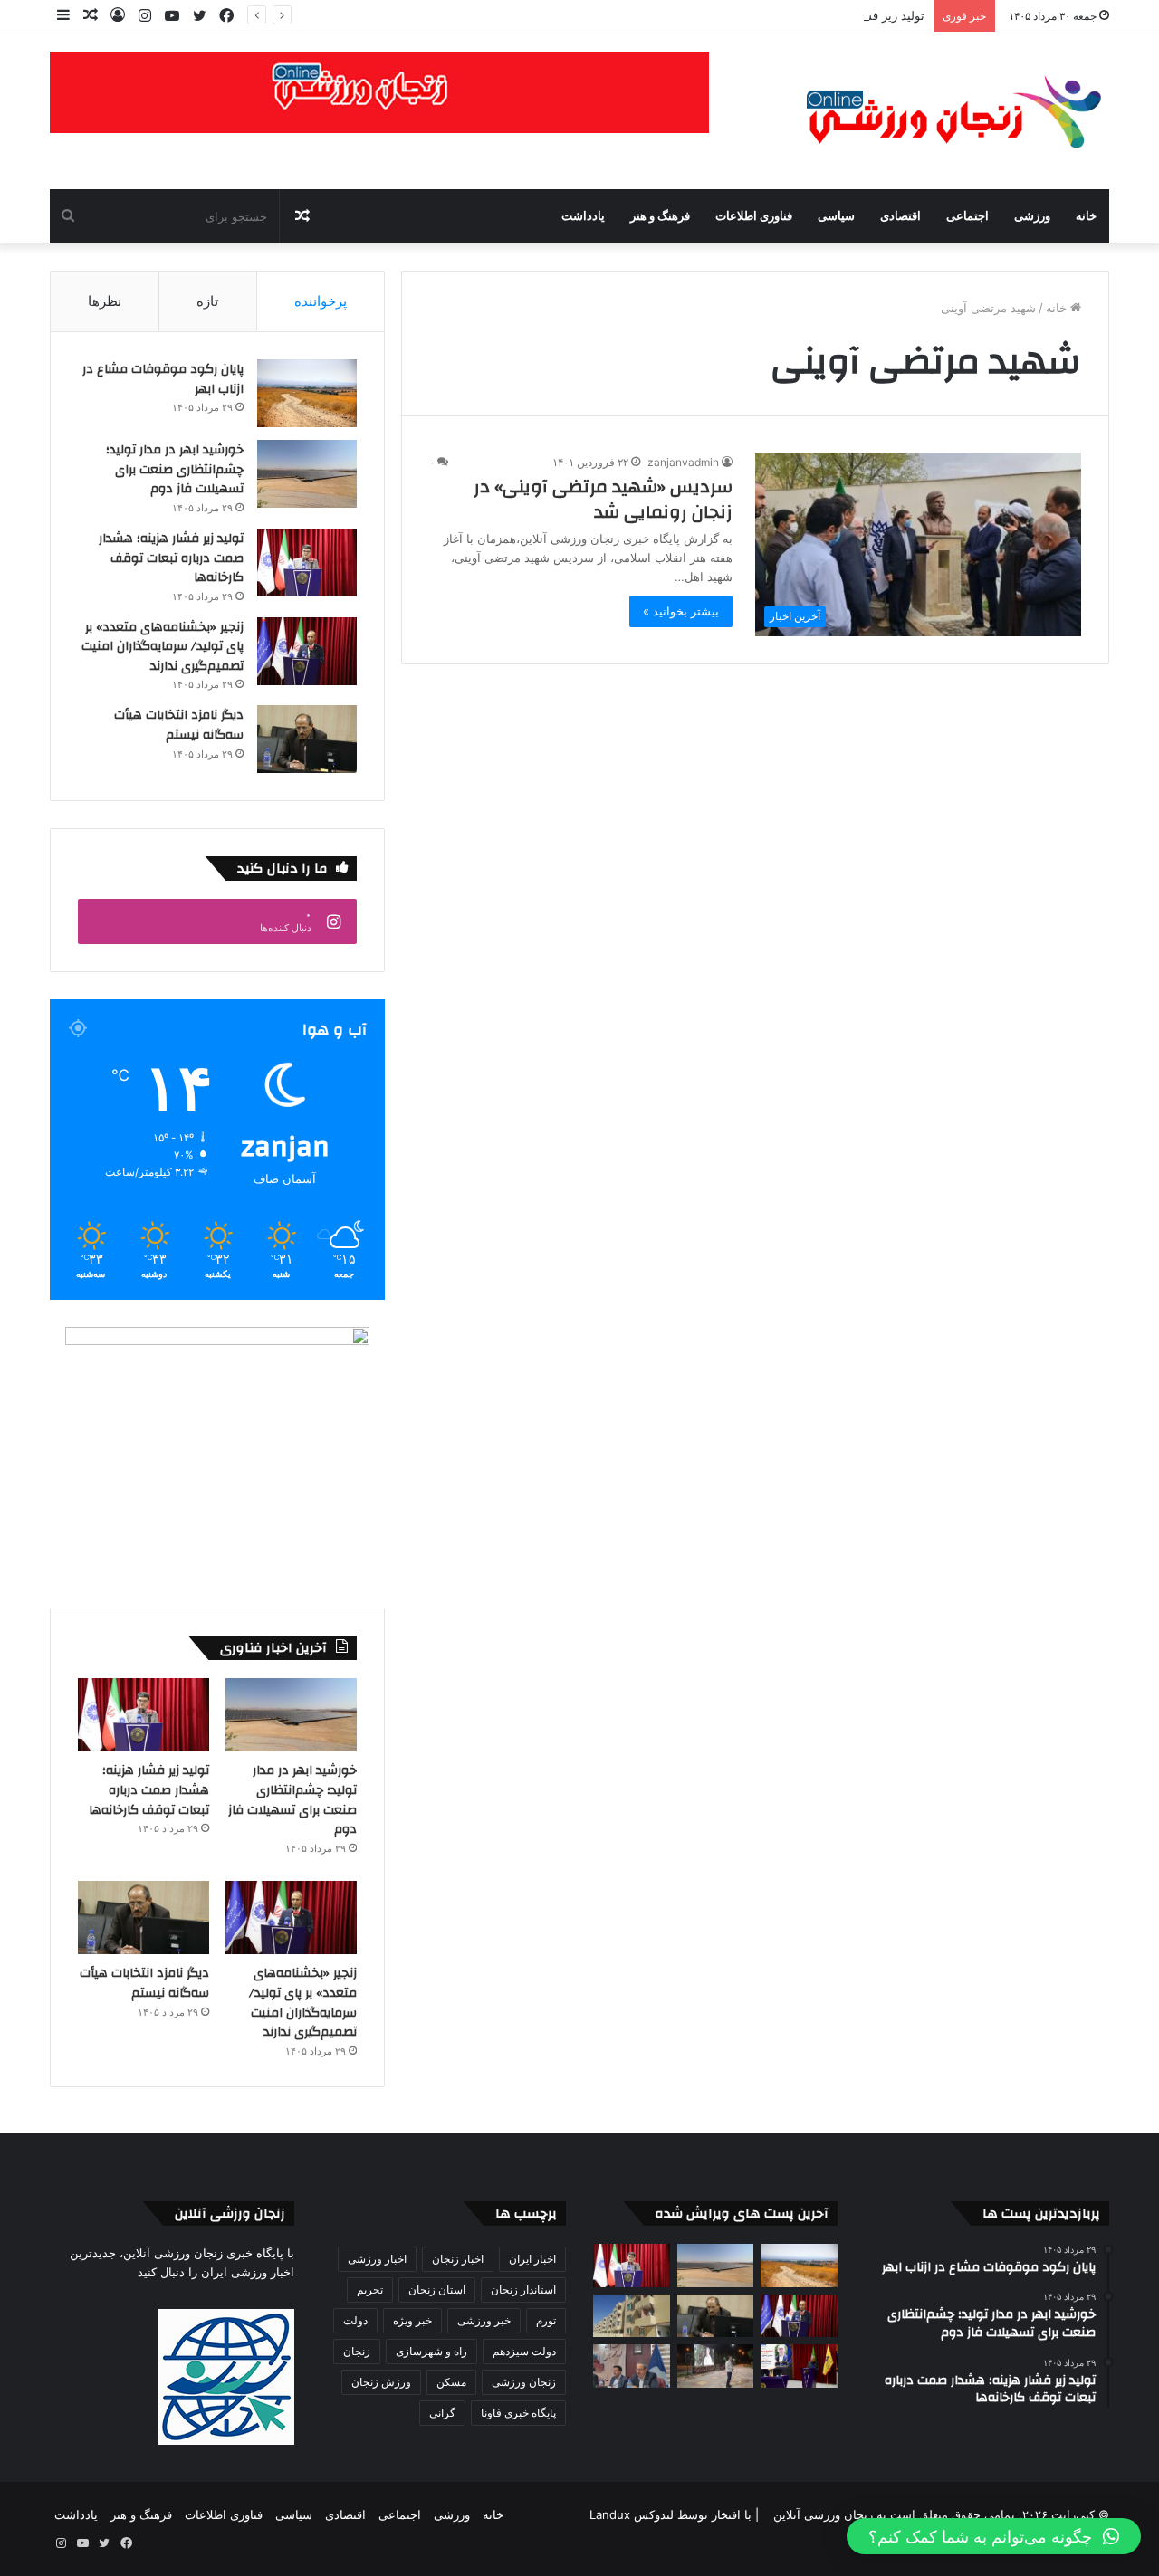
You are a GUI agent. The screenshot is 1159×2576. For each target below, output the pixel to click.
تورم (546, 2320)
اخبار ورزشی (377, 2259)
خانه (1086, 216)
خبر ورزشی (484, 2320)
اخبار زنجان (458, 2259)
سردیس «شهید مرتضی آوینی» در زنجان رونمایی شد (603, 499)
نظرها (105, 301)
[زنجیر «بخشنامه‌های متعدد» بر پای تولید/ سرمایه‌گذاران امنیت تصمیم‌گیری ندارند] (307, 651)
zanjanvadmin (683, 462)
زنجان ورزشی (524, 2382)
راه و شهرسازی (431, 2351)
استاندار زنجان (523, 2290)
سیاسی (836, 216)
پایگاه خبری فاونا (518, 2413)
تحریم (370, 2290)
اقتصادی (900, 216)
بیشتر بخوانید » (681, 611)
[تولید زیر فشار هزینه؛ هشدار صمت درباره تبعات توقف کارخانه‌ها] (307, 563)
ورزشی (1032, 216)
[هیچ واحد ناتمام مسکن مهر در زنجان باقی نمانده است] (632, 2366)
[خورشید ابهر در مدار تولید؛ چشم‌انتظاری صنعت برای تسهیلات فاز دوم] (307, 474)
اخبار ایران (532, 2259)
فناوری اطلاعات (754, 216)
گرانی (442, 2413)
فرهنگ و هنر (660, 216)
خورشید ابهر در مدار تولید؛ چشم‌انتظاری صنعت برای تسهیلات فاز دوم (175, 469)
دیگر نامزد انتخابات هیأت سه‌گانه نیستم (179, 725)
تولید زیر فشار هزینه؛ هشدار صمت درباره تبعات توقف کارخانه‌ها (766, 15)
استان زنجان (437, 2290)
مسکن (451, 2382)
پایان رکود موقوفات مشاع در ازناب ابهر (163, 379)
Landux (610, 2514)
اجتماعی (967, 216)
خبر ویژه (412, 2320)
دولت (355, 2320)
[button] (994, 2536)
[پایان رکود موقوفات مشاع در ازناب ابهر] (307, 393)
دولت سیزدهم (524, 2351)
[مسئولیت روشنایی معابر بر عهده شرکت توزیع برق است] (716, 2366)
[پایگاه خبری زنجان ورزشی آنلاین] (942, 111)
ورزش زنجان (381, 2382)
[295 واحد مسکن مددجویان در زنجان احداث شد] (632, 2316)
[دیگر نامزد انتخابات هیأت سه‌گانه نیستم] (307, 739)
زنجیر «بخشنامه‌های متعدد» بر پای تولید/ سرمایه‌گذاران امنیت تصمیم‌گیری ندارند (163, 647)
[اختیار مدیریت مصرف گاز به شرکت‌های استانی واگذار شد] (799, 2366)
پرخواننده (321, 301)
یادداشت (583, 216)
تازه (207, 301)
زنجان (357, 2351)
